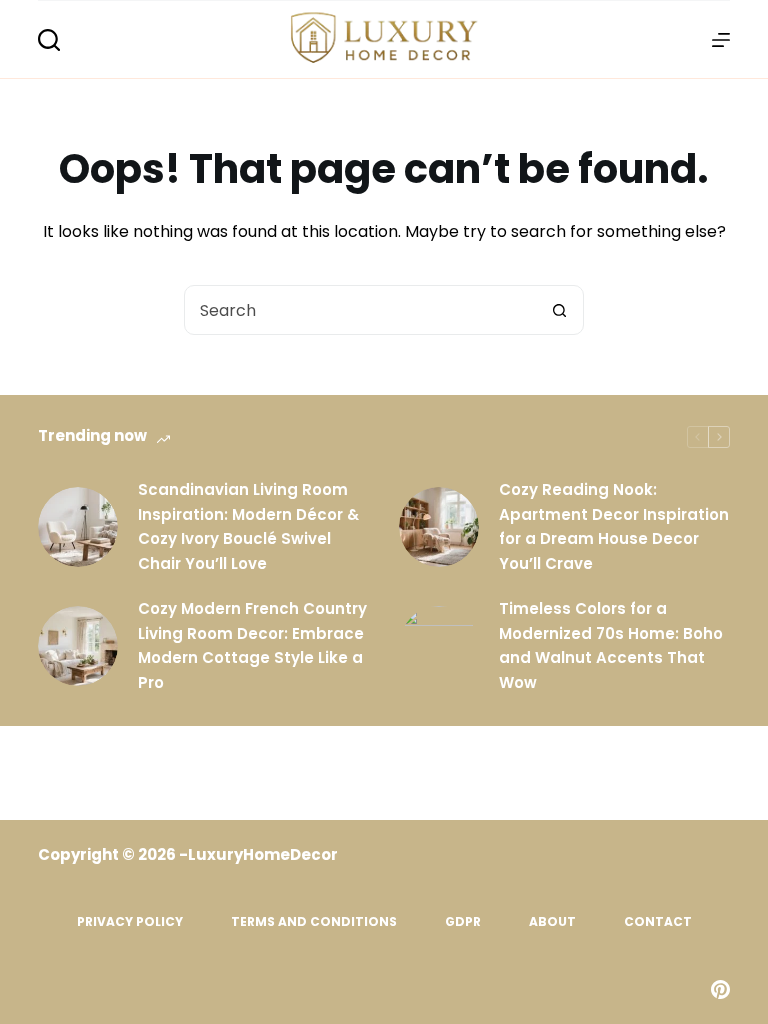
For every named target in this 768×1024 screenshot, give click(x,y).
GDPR (463, 922)
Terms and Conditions (314, 922)
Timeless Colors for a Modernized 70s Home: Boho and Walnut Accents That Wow (611, 645)
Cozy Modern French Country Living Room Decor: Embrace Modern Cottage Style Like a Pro (252, 645)
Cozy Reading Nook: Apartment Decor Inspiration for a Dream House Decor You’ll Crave (614, 526)
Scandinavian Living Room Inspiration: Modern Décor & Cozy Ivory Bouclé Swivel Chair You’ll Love (248, 526)
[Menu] (721, 40)
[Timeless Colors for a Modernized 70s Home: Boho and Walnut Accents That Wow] (439, 646)
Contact (658, 922)
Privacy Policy (130, 922)
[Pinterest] (720, 989)
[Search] (49, 40)
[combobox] (360, 310)
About (552, 922)
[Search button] (559, 310)
